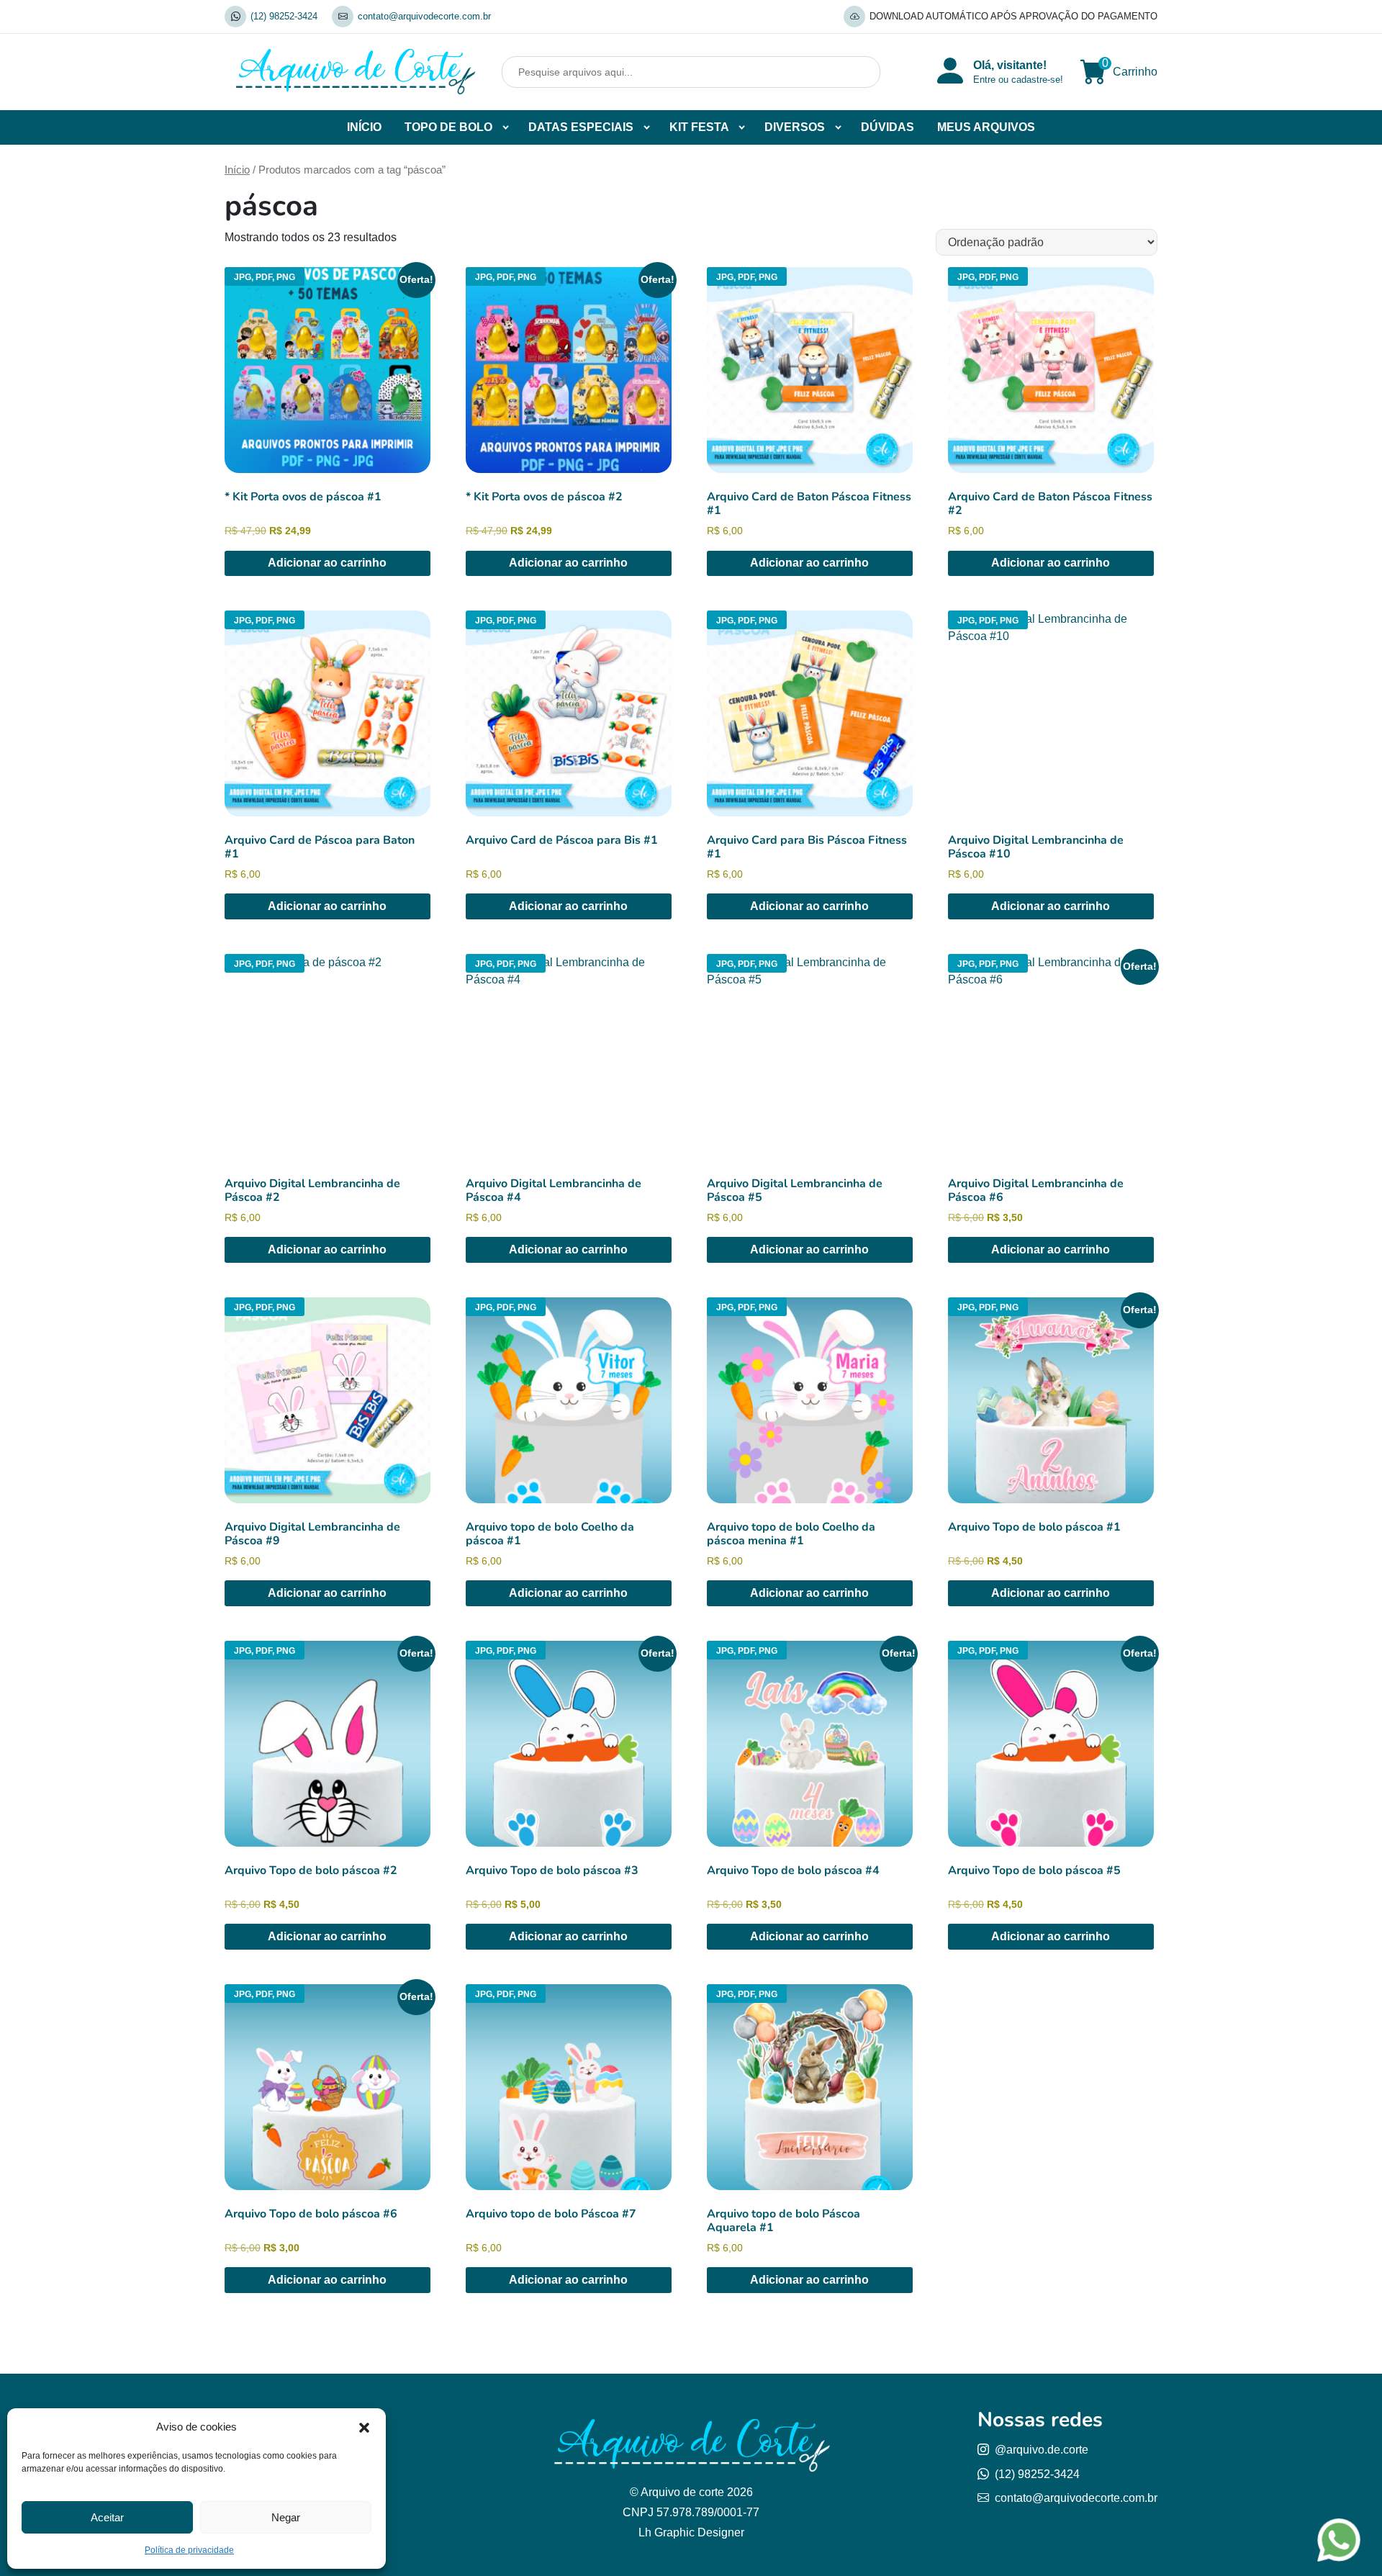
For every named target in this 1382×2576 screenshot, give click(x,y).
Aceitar (107, 2517)
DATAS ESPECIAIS (581, 127)
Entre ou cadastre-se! (1018, 80)
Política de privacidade (189, 2550)
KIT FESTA (699, 127)
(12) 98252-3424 (284, 16)
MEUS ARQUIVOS (986, 127)
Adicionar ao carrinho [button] (327, 563)
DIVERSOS (795, 127)
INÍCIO (364, 127)
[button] (364, 2427)
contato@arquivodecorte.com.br (424, 16)
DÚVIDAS (888, 127)
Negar (286, 2517)
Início (237, 170)
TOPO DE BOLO (448, 127)
